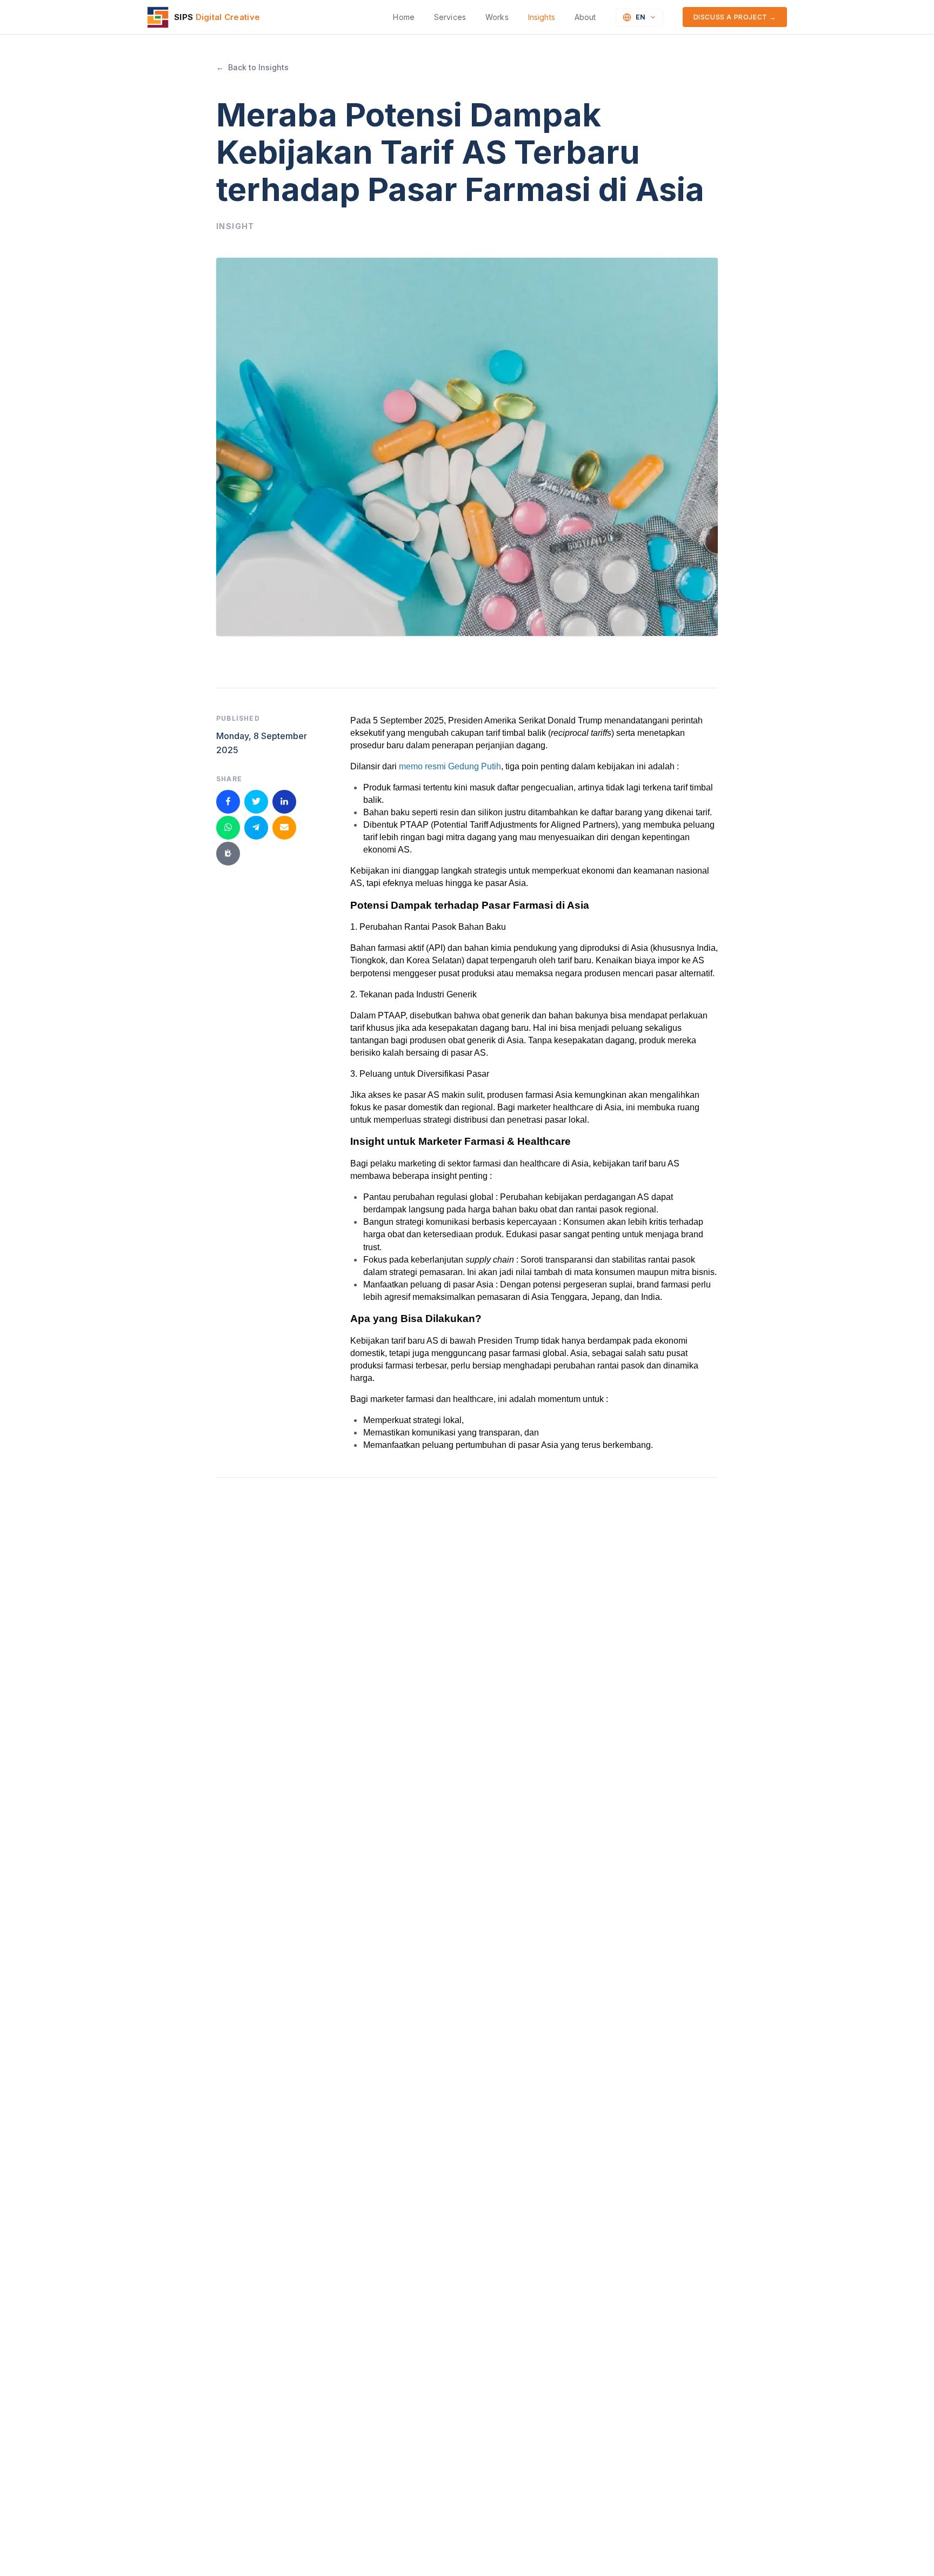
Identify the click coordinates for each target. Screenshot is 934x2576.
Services (450, 17)
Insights (542, 17)
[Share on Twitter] (256, 801)
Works (497, 17)
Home (404, 17)
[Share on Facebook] (228, 801)
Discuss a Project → (735, 17)
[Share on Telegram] (256, 827)
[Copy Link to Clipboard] (228, 853)
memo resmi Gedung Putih (450, 766)
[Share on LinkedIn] (284, 801)
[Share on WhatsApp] (228, 827)
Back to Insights (252, 67)
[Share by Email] (284, 827)
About (585, 17)
